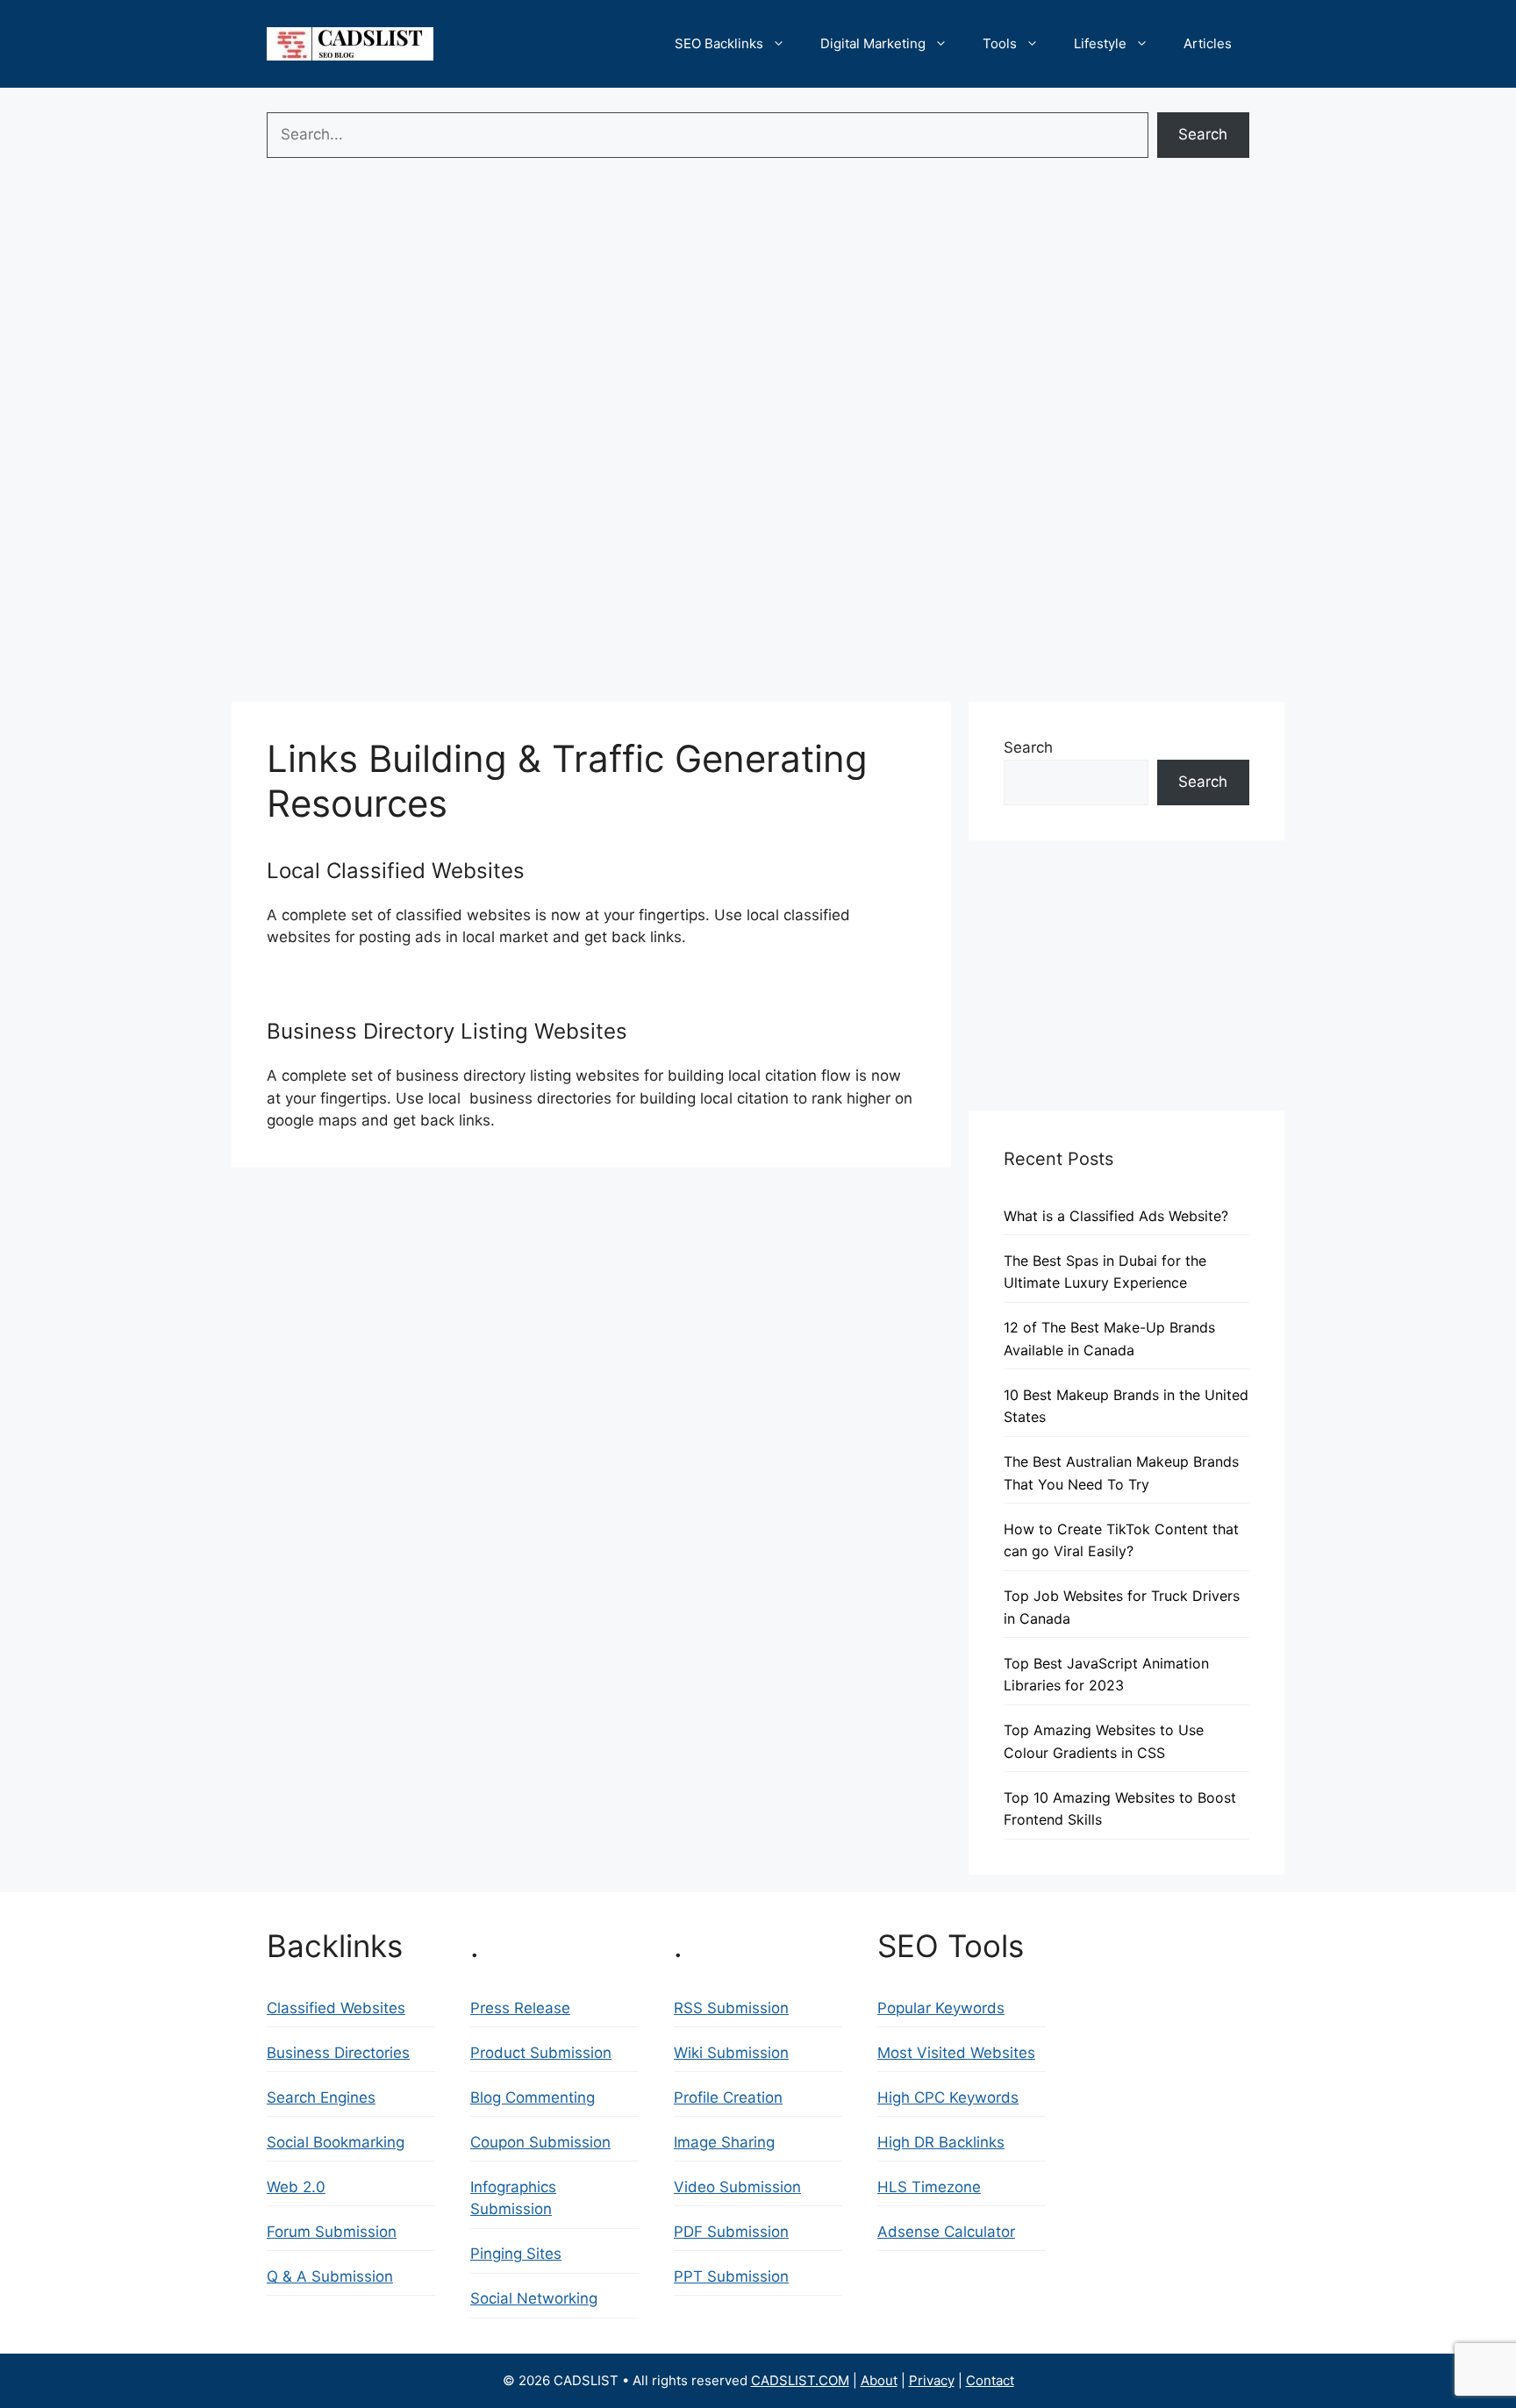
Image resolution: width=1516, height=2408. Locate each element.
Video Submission (737, 2187)
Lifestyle (1100, 43)
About (879, 2380)
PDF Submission (731, 2232)
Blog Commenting (533, 2097)
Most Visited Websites (956, 2053)
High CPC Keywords (948, 2097)
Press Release (520, 2008)
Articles (1208, 43)
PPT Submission (731, 2276)
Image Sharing (724, 2142)
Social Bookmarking (336, 2142)
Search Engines (321, 2097)
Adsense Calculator (946, 2232)
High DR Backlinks (941, 2142)
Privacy (932, 2380)
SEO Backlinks (719, 43)
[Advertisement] (758, 298)
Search (1203, 134)
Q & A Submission (330, 2276)
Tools (1000, 43)
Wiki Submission (731, 2053)
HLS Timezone (929, 2187)
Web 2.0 (296, 2187)
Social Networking (534, 2298)
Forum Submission (332, 2232)
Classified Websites (336, 2008)
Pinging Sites (516, 2254)
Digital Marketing (873, 43)
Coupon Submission (540, 2142)
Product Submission (541, 2053)
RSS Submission (731, 2008)
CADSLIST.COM (800, 2380)
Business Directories (338, 2053)
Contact (990, 2380)
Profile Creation (728, 2097)
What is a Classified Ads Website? (1116, 1216)
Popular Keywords (941, 2008)
